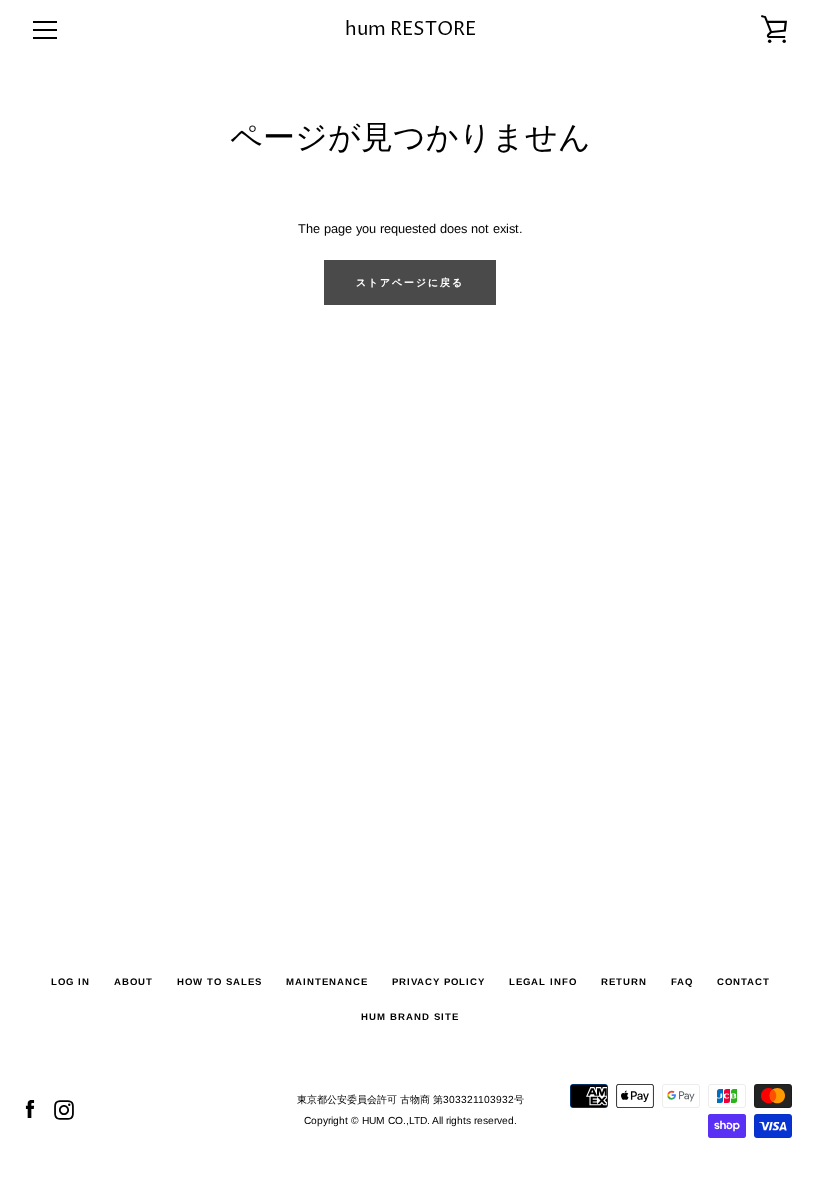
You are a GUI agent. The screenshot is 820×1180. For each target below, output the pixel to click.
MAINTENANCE (327, 981)
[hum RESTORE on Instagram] (64, 1109)
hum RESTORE (410, 29)
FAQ (682, 981)
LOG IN (70, 981)
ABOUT (133, 981)
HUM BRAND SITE (410, 1016)
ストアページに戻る (410, 282)
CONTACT (743, 981)
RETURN (624, 981)
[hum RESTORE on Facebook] (30, 1109)
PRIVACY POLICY (438, 981)
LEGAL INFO (543, 981)
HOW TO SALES (219, 981)
